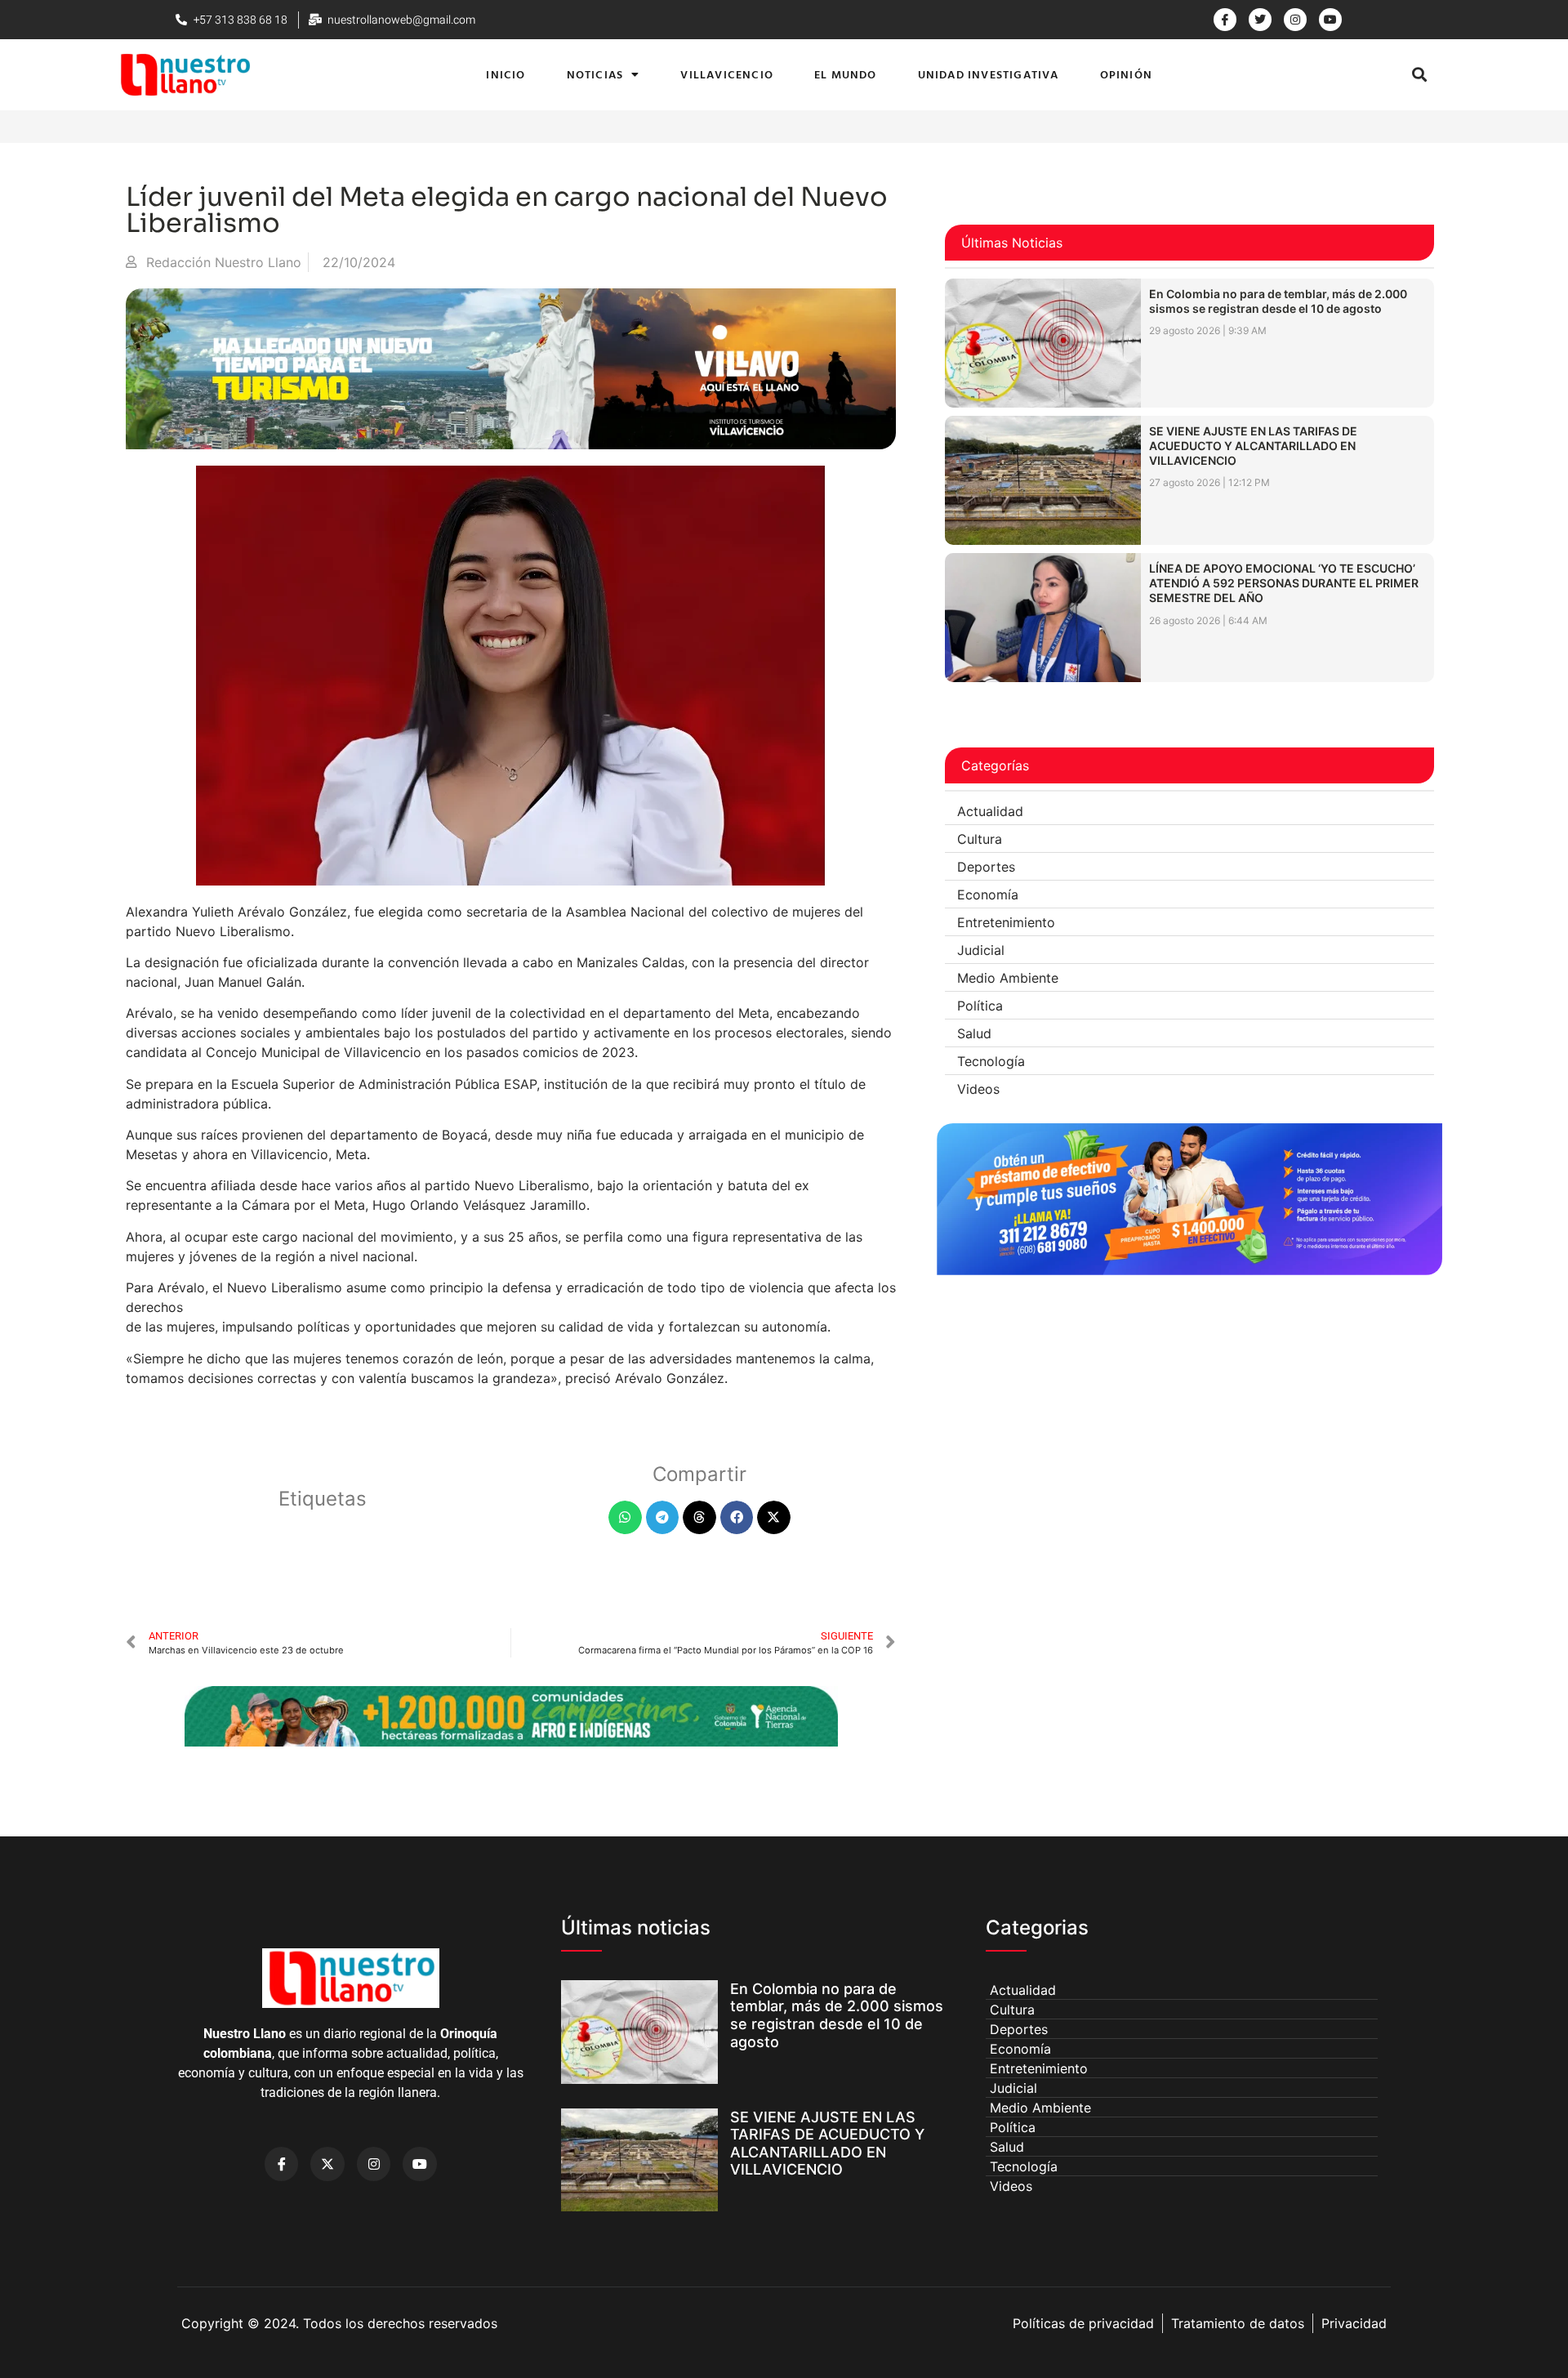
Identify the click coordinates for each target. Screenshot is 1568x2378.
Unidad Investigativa (989, 74)
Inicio (506, 74)
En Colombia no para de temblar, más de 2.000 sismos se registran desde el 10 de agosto (1278, 301)
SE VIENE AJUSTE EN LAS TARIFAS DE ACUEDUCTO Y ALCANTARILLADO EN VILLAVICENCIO (1253, 446)
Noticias (595, 74)
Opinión (1126, 74)
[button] (1419, 75)
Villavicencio (727, 74)
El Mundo (846, 74)
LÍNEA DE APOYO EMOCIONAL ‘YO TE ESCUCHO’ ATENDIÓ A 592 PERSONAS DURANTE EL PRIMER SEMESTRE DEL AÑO (1284, 583)
